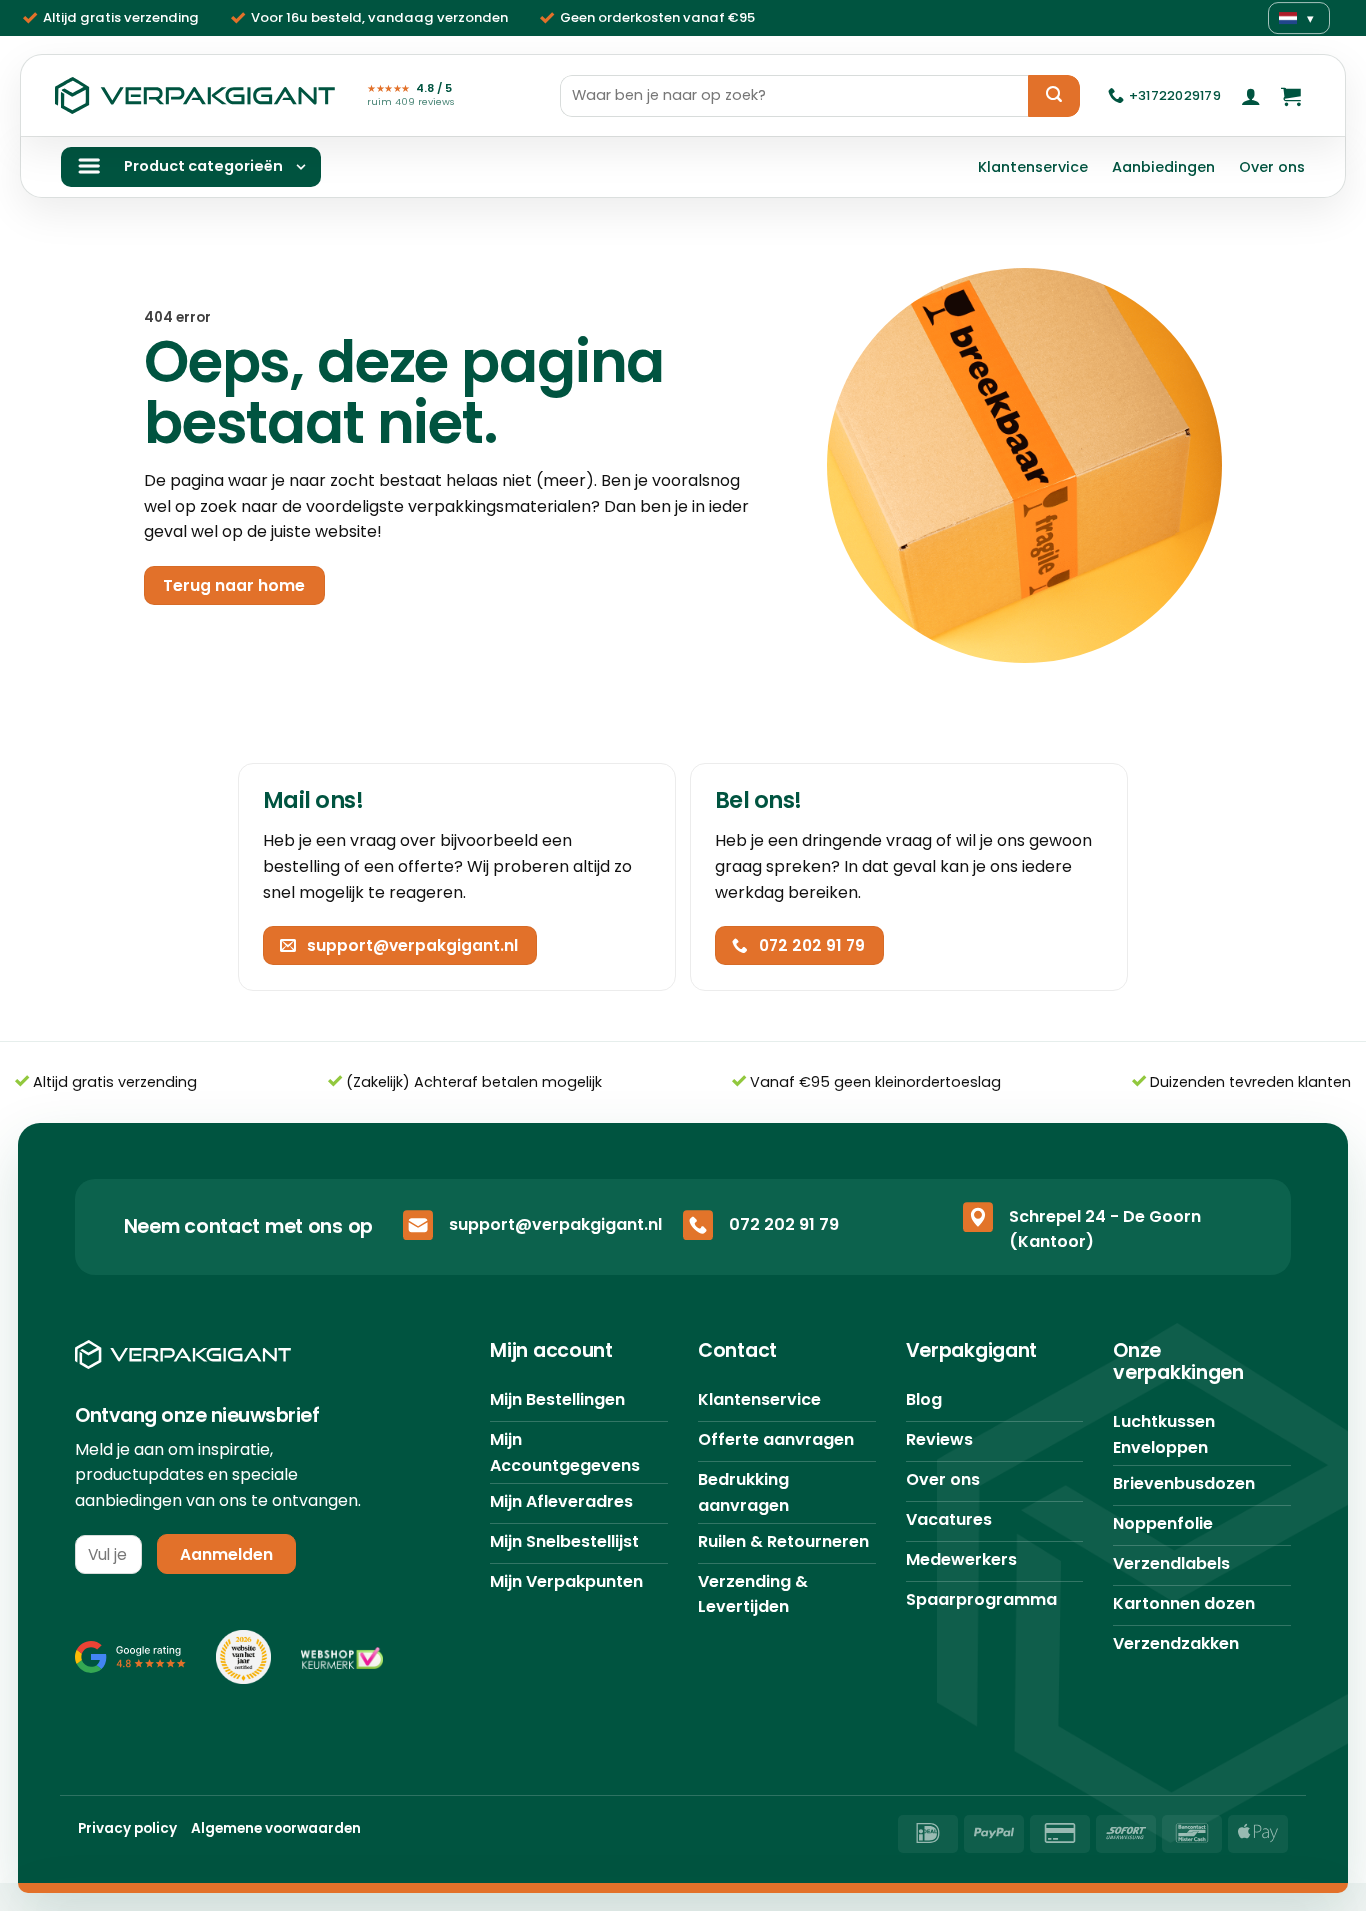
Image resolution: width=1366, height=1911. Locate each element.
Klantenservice (1033, 167)
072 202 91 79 (784, 1224)
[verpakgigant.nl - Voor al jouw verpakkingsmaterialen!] (195, 96)
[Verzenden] (1054, 96)
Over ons (1272, 167)
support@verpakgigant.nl (555, 1224)
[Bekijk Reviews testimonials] (130, 1657)
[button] (1251, 96)
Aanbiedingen (1163, 167)
